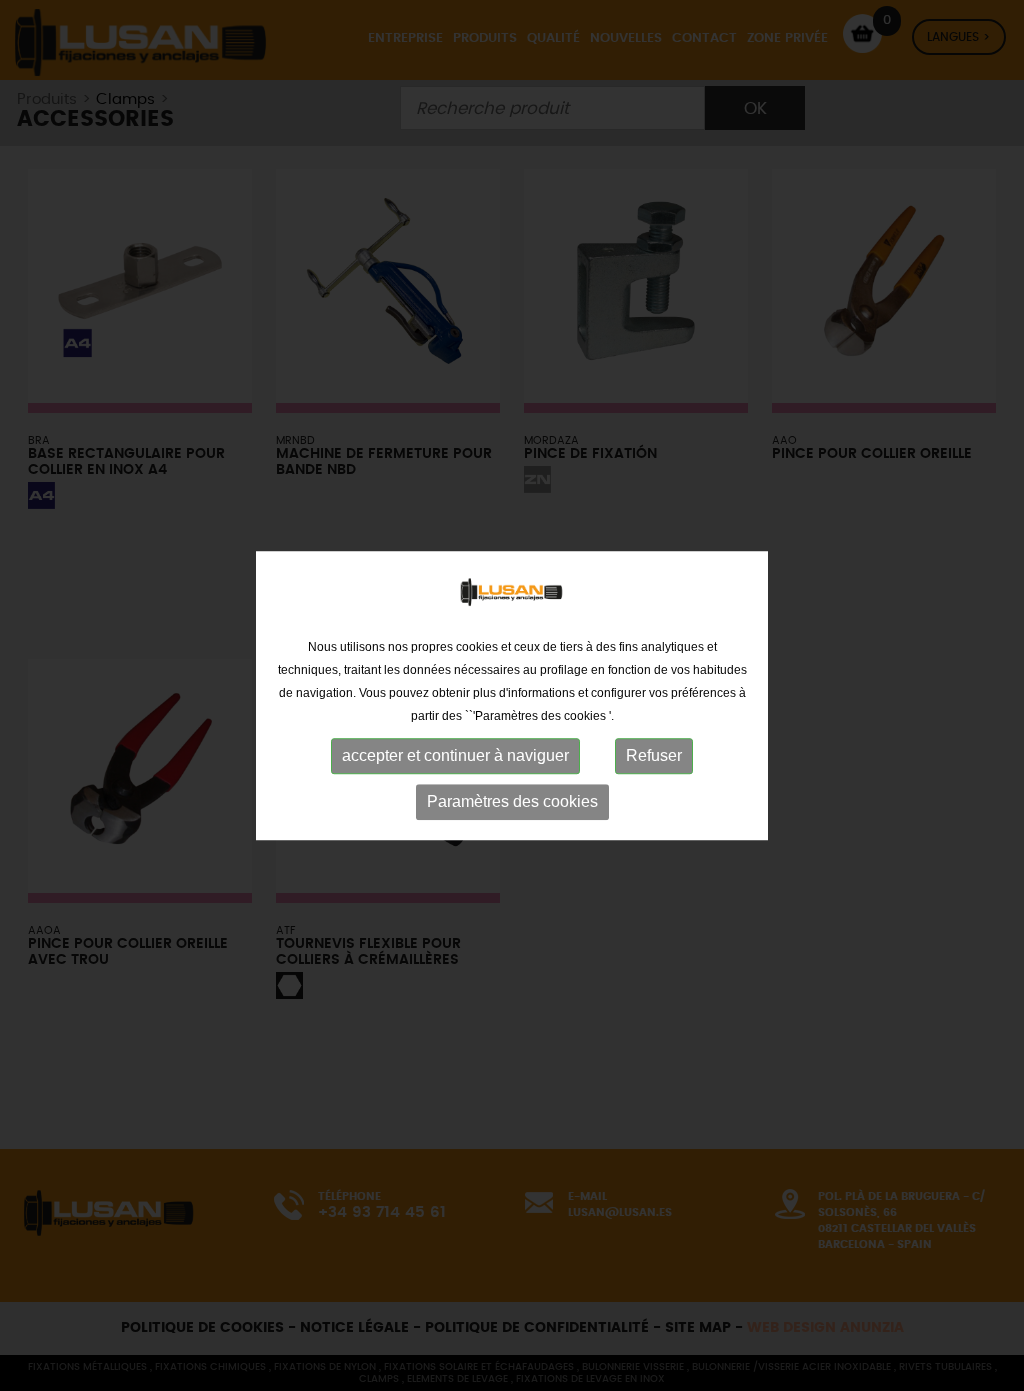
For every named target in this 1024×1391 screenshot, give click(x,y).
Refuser (654, 755)
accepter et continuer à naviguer (455, 755)
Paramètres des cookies (512, 801)
